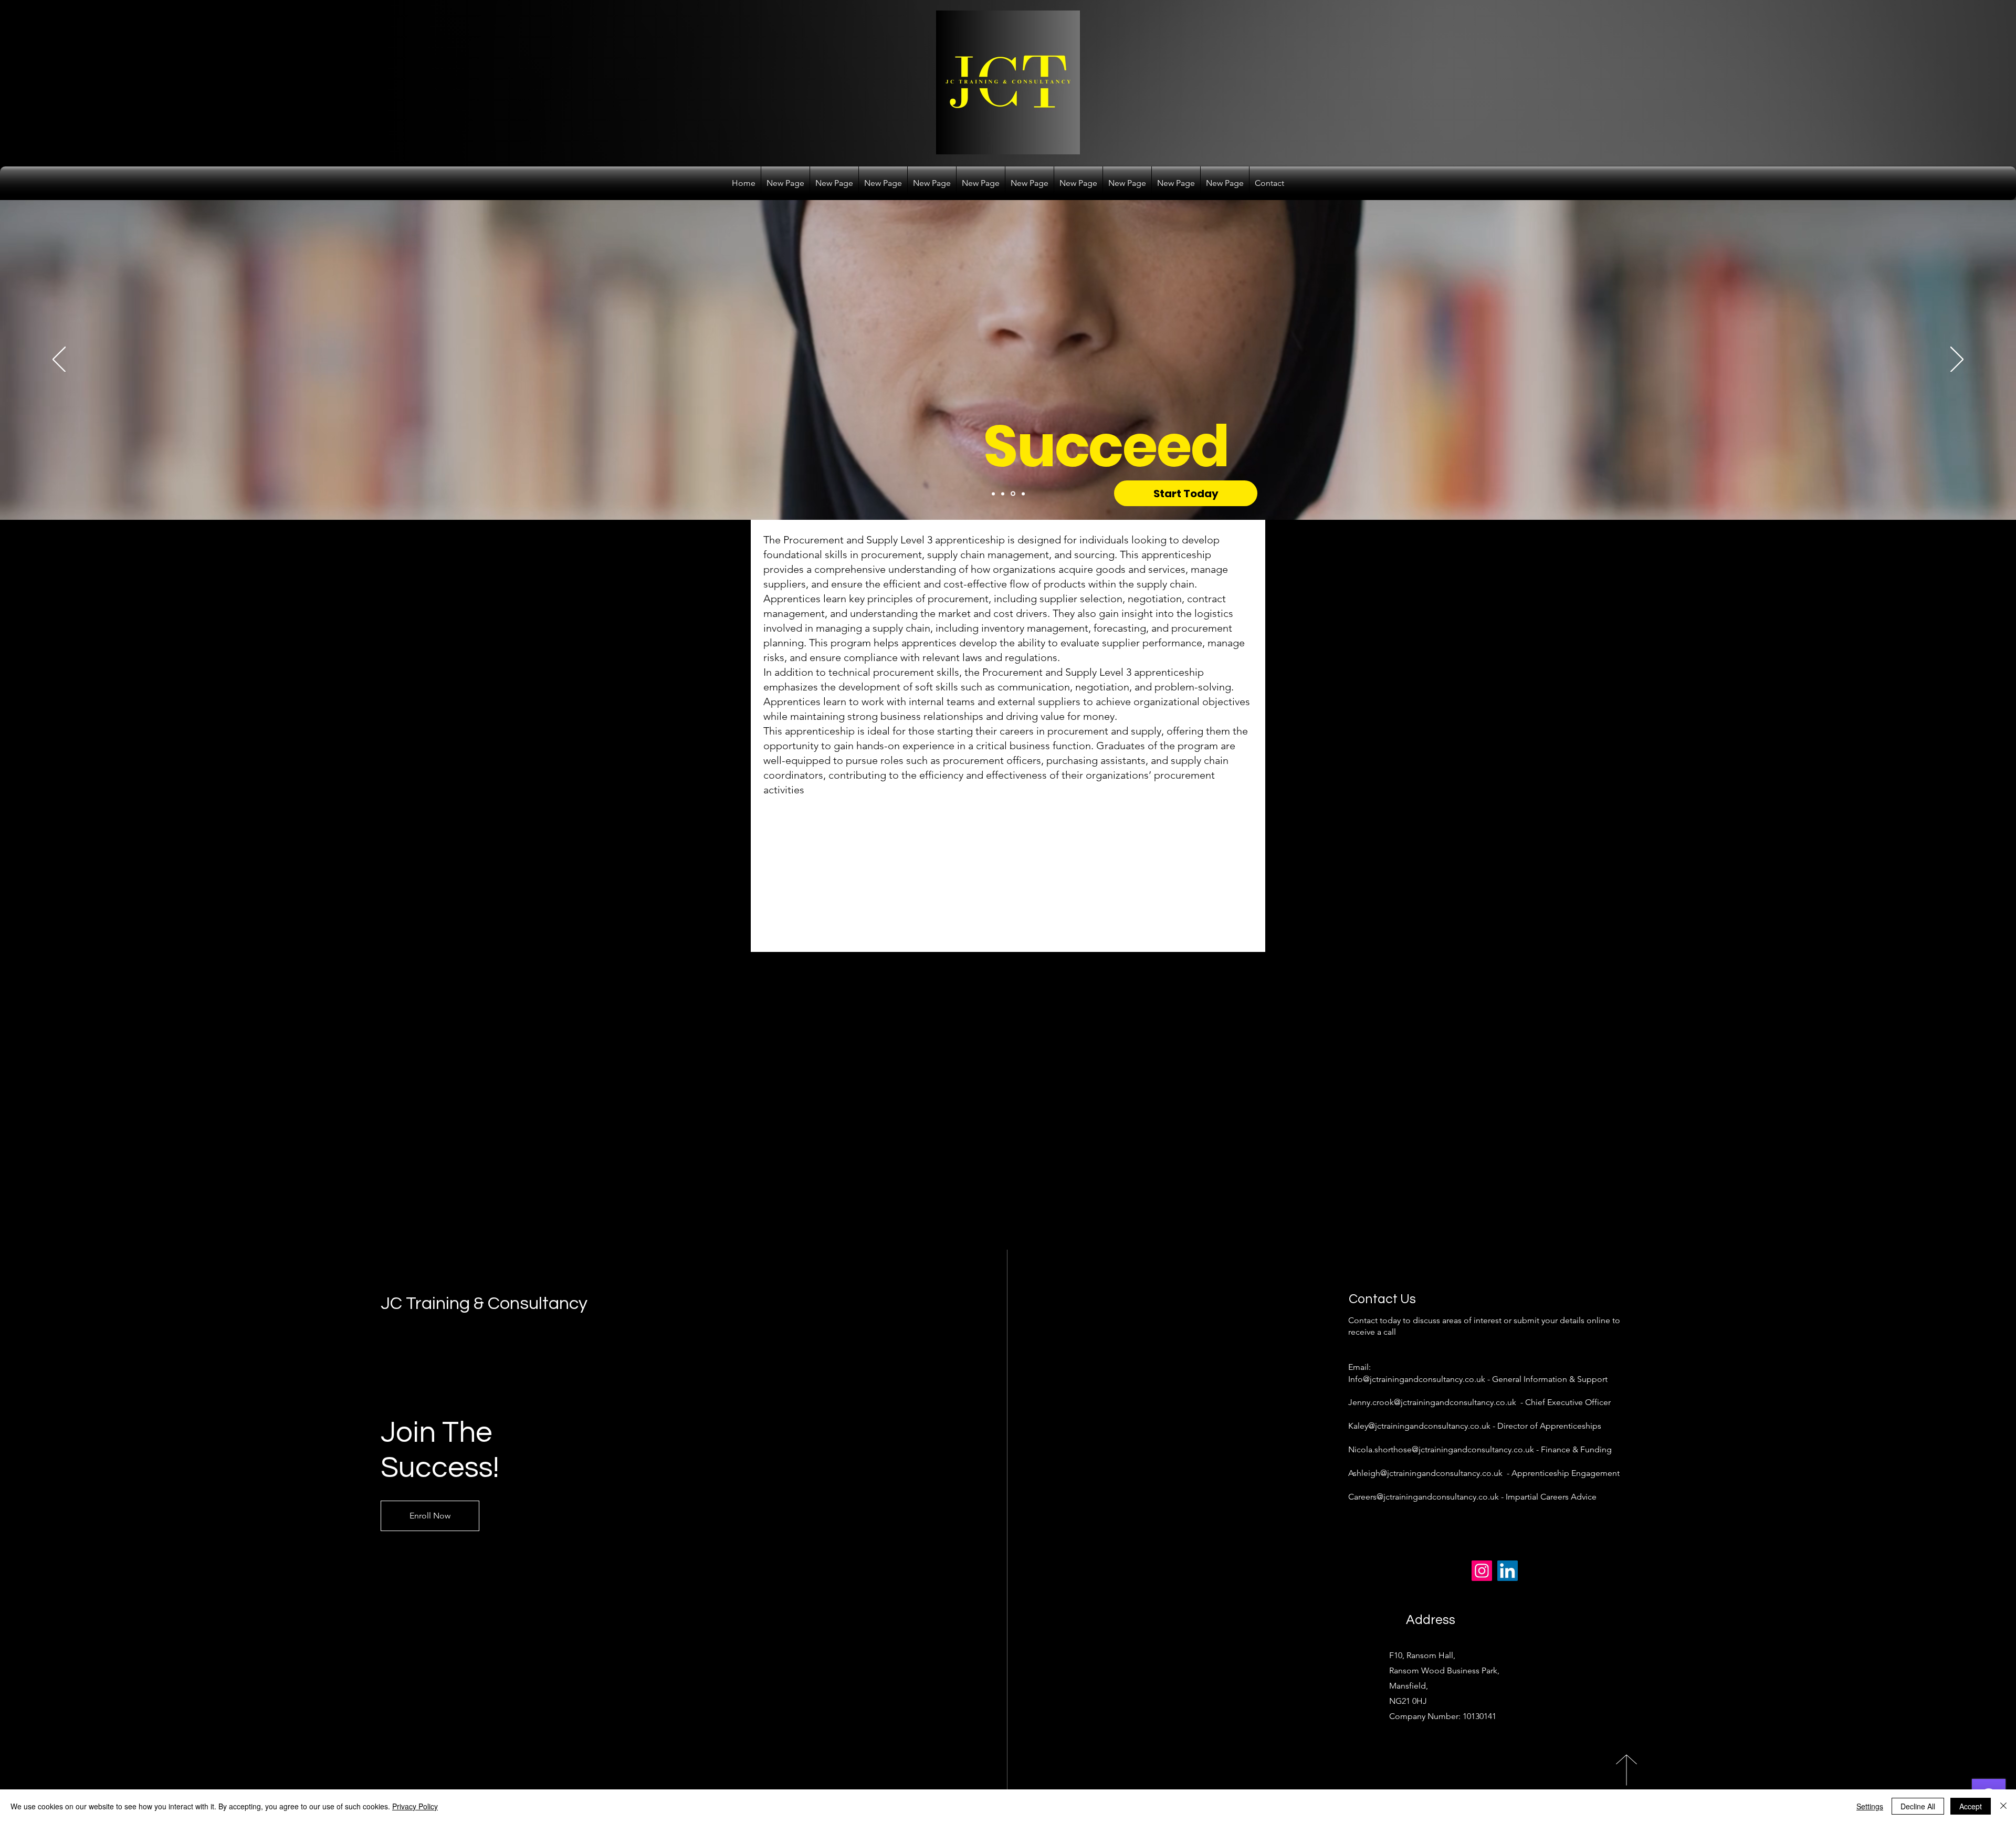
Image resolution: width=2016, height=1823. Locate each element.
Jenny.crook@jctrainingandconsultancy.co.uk (1432, 1402)
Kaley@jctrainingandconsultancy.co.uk (1419, 1426)
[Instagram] (1482, 1571)
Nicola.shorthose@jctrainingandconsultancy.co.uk (1441, 1449)
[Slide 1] (993, 494)
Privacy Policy (415, 1806)
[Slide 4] (1022, 494)
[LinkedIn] (1508, 1571)
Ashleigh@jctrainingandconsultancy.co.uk (1425, 1473)
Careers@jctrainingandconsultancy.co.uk (1424, 1497)
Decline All (1918, 1806)
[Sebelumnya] (59, 360)
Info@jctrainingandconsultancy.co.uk (1417, 1379)
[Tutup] (2003, 1806)
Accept (1971, 1806)
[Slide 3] (1012, 494)
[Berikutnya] (1957, 360)
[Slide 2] (1003, 494)
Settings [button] (1870, 1806)
